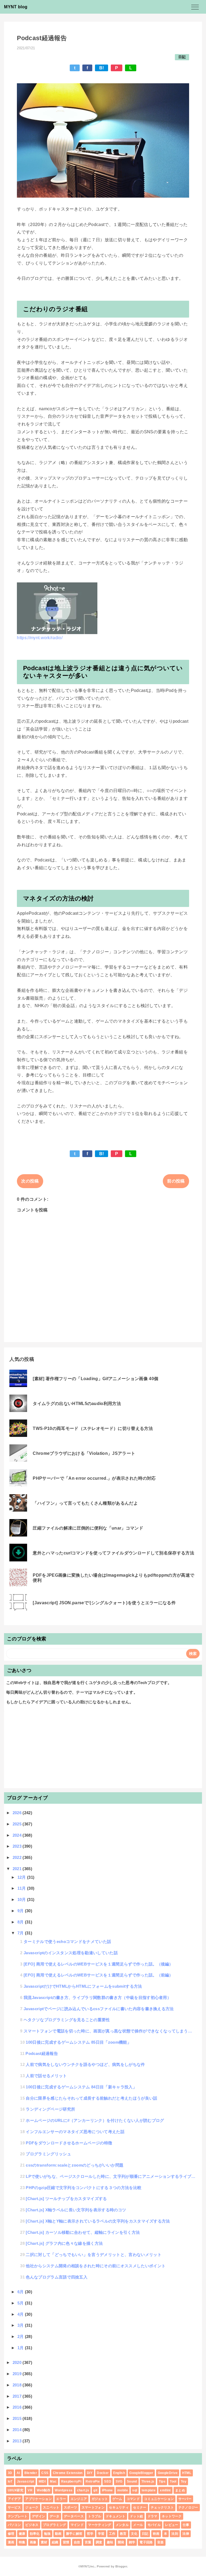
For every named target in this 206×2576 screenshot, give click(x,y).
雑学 (132, 2542)
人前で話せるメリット (46, 2076)
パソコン (14, 2525)
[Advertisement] (103, 1749)
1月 (21, 2348)
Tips (162, 2481)
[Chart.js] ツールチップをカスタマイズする (66, 2199)
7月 (21, 1933)
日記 (182, 57)
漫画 (11, 2542)
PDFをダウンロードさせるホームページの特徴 (69, 2143)
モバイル (154, 2525)
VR (30, 2490)
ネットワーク (172, 2516)
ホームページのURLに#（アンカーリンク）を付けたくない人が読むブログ (95, 2120)
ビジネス (32, 2525)
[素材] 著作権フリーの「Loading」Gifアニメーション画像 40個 (95, 1379)
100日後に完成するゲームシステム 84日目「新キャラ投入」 (81, 2087)
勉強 (47, 2534)
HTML (187, 2473)
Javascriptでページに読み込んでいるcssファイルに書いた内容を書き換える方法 (99, 2009)
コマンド (133, 2499)
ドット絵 (136, 2516)
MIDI (42, 2481)
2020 (18, 2362)
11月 (22, 1888)
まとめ (180, 2490)
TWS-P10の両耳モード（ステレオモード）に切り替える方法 (93, 1428)
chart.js (83, 2490)
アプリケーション (38, 2499)
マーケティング (100, 2525)
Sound (132, 2481)
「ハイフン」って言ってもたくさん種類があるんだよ (85, 1503)
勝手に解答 (74, 2534)
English (119, 2473)
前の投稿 (176, 1181)
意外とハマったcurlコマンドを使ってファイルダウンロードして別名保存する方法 (113, 1553)
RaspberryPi (71, 2481)
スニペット (51, 2507)
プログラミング (54, 2525)
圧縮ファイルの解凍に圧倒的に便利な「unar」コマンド (88, 1528)
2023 (18, 1846)
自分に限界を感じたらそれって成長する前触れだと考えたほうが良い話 (91, 2098)
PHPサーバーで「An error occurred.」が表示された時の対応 (94, 1478)
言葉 (88, 2542)
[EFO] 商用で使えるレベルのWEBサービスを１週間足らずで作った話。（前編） (98, 1975)
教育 (123, 2534)
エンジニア (79, 2499)
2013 (18, 2441)
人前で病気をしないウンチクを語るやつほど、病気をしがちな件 (85, 2064)
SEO (108, 2481)
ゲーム (117, 2499)
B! (102, 68)
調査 (99, 2542)
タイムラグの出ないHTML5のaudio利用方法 (77, 1404)
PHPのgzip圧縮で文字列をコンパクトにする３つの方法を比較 (84, 2188)
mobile (123, 2490)
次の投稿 (30, 1181)
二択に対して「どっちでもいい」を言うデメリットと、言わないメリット (94, 2255)
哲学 (90, 2534)
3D (10, 2473)
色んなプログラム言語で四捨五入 (57, 2277)
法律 (186, 2534)
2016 (18, 2407)
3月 (21, 2325)
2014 (18, 2430)
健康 (22, 2534)
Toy (184, 2481)
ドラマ (152, 2516)
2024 (18, 1835)
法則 (175, 2534)
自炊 (77, 2542)
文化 (134, 2534)
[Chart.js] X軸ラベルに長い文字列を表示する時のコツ (76, 2210)
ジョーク (32, 2507)
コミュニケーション (159, 2499)
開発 (121, 2542)
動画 (58, 2534)
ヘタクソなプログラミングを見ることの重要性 (67, 2020)
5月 (21, 2303)
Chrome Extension (68, 2473)
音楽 (161, 2542)
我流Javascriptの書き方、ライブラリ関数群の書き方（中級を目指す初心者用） (97, 1997)
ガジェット (100, 2499)
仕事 (186, 2525)
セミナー (140, 2507)
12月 (22, 1877)
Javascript (25, 2481)
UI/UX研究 (16, 2490)
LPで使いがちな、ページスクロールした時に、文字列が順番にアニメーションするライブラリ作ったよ (111, 2176)
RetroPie (93, 2481)
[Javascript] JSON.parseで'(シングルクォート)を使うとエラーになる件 (104, 1603)
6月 (21, 2292)
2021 (18, 1869)
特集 (22, 2542)
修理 (11, 2534)
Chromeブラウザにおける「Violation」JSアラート (84, 1453)
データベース (74, 2516)
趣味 (110, 2542)
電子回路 (146, 2542)
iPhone (107, 2490)
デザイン (38, 2516)
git (95, 2490)
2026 (18, 1813)
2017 (18, 2396)
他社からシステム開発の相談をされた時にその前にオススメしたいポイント (96, 2266)
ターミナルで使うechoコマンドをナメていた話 (67, 1942)
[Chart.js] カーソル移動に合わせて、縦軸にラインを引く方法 (83, 2232)
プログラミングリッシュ (48, 2154)
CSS (45, 2473)
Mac (53, 2481)
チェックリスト (162, 2507)
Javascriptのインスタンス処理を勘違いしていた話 (71, 1953)
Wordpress (64, 2490)
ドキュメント (116, 2516)
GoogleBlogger (141, 2473)
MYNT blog (16, 7)
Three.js (148, 2481)
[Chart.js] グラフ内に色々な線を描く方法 (64, 2243)
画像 (33, 2542)
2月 (21, 2336)
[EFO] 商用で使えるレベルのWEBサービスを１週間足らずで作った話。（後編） (98, 1964)
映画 (156, 2534)
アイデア (14, 2499)
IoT (10, 2481)
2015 (18, 2418)
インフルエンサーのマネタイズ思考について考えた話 (75, 2132)
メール (138, 2525)
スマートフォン (93, 2507)
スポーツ (70, 2507)
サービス (14, 2507)
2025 (18, 1824)
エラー (61, 2499)
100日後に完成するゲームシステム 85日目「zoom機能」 (78, 2042)
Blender (31, 2473)
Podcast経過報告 (42, 2053)
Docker (103, 2473)
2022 (18, 1857)
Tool (173, 2481)
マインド (77, 2525)
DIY (90, 2473)
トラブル (95, 2516)
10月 (22, 1899)
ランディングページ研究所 (50, 2109)
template (149, 2490)
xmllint (165, 2490)
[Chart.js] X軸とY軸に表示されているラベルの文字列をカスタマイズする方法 (98, 2221)
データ (55, 2516)
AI (18, 2473)
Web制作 (44, 2490)
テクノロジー (188, 2507)
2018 (18, 2385)
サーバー (185, 2499)
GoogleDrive (168, 2473)
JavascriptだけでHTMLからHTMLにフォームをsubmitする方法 (83, 1986)
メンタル (122, 2525)
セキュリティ (119, 2507)
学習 (101, 2534)
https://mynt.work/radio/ (40, 638)
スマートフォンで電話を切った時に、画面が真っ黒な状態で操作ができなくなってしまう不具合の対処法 (110, 2031)
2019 (18, 2374)
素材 (44, 2542)
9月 (21, 1911)
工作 (112, 2534)
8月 (21, 1922)
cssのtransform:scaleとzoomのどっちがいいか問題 (75, 2165)
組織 (55, 2542)
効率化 (35, 2534)
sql (135, 2490)
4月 (21, 2314)
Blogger (121, 2566)
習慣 (66, 2542)
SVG (119, 2481)
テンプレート (18, 2516)
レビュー (172, 2525)
